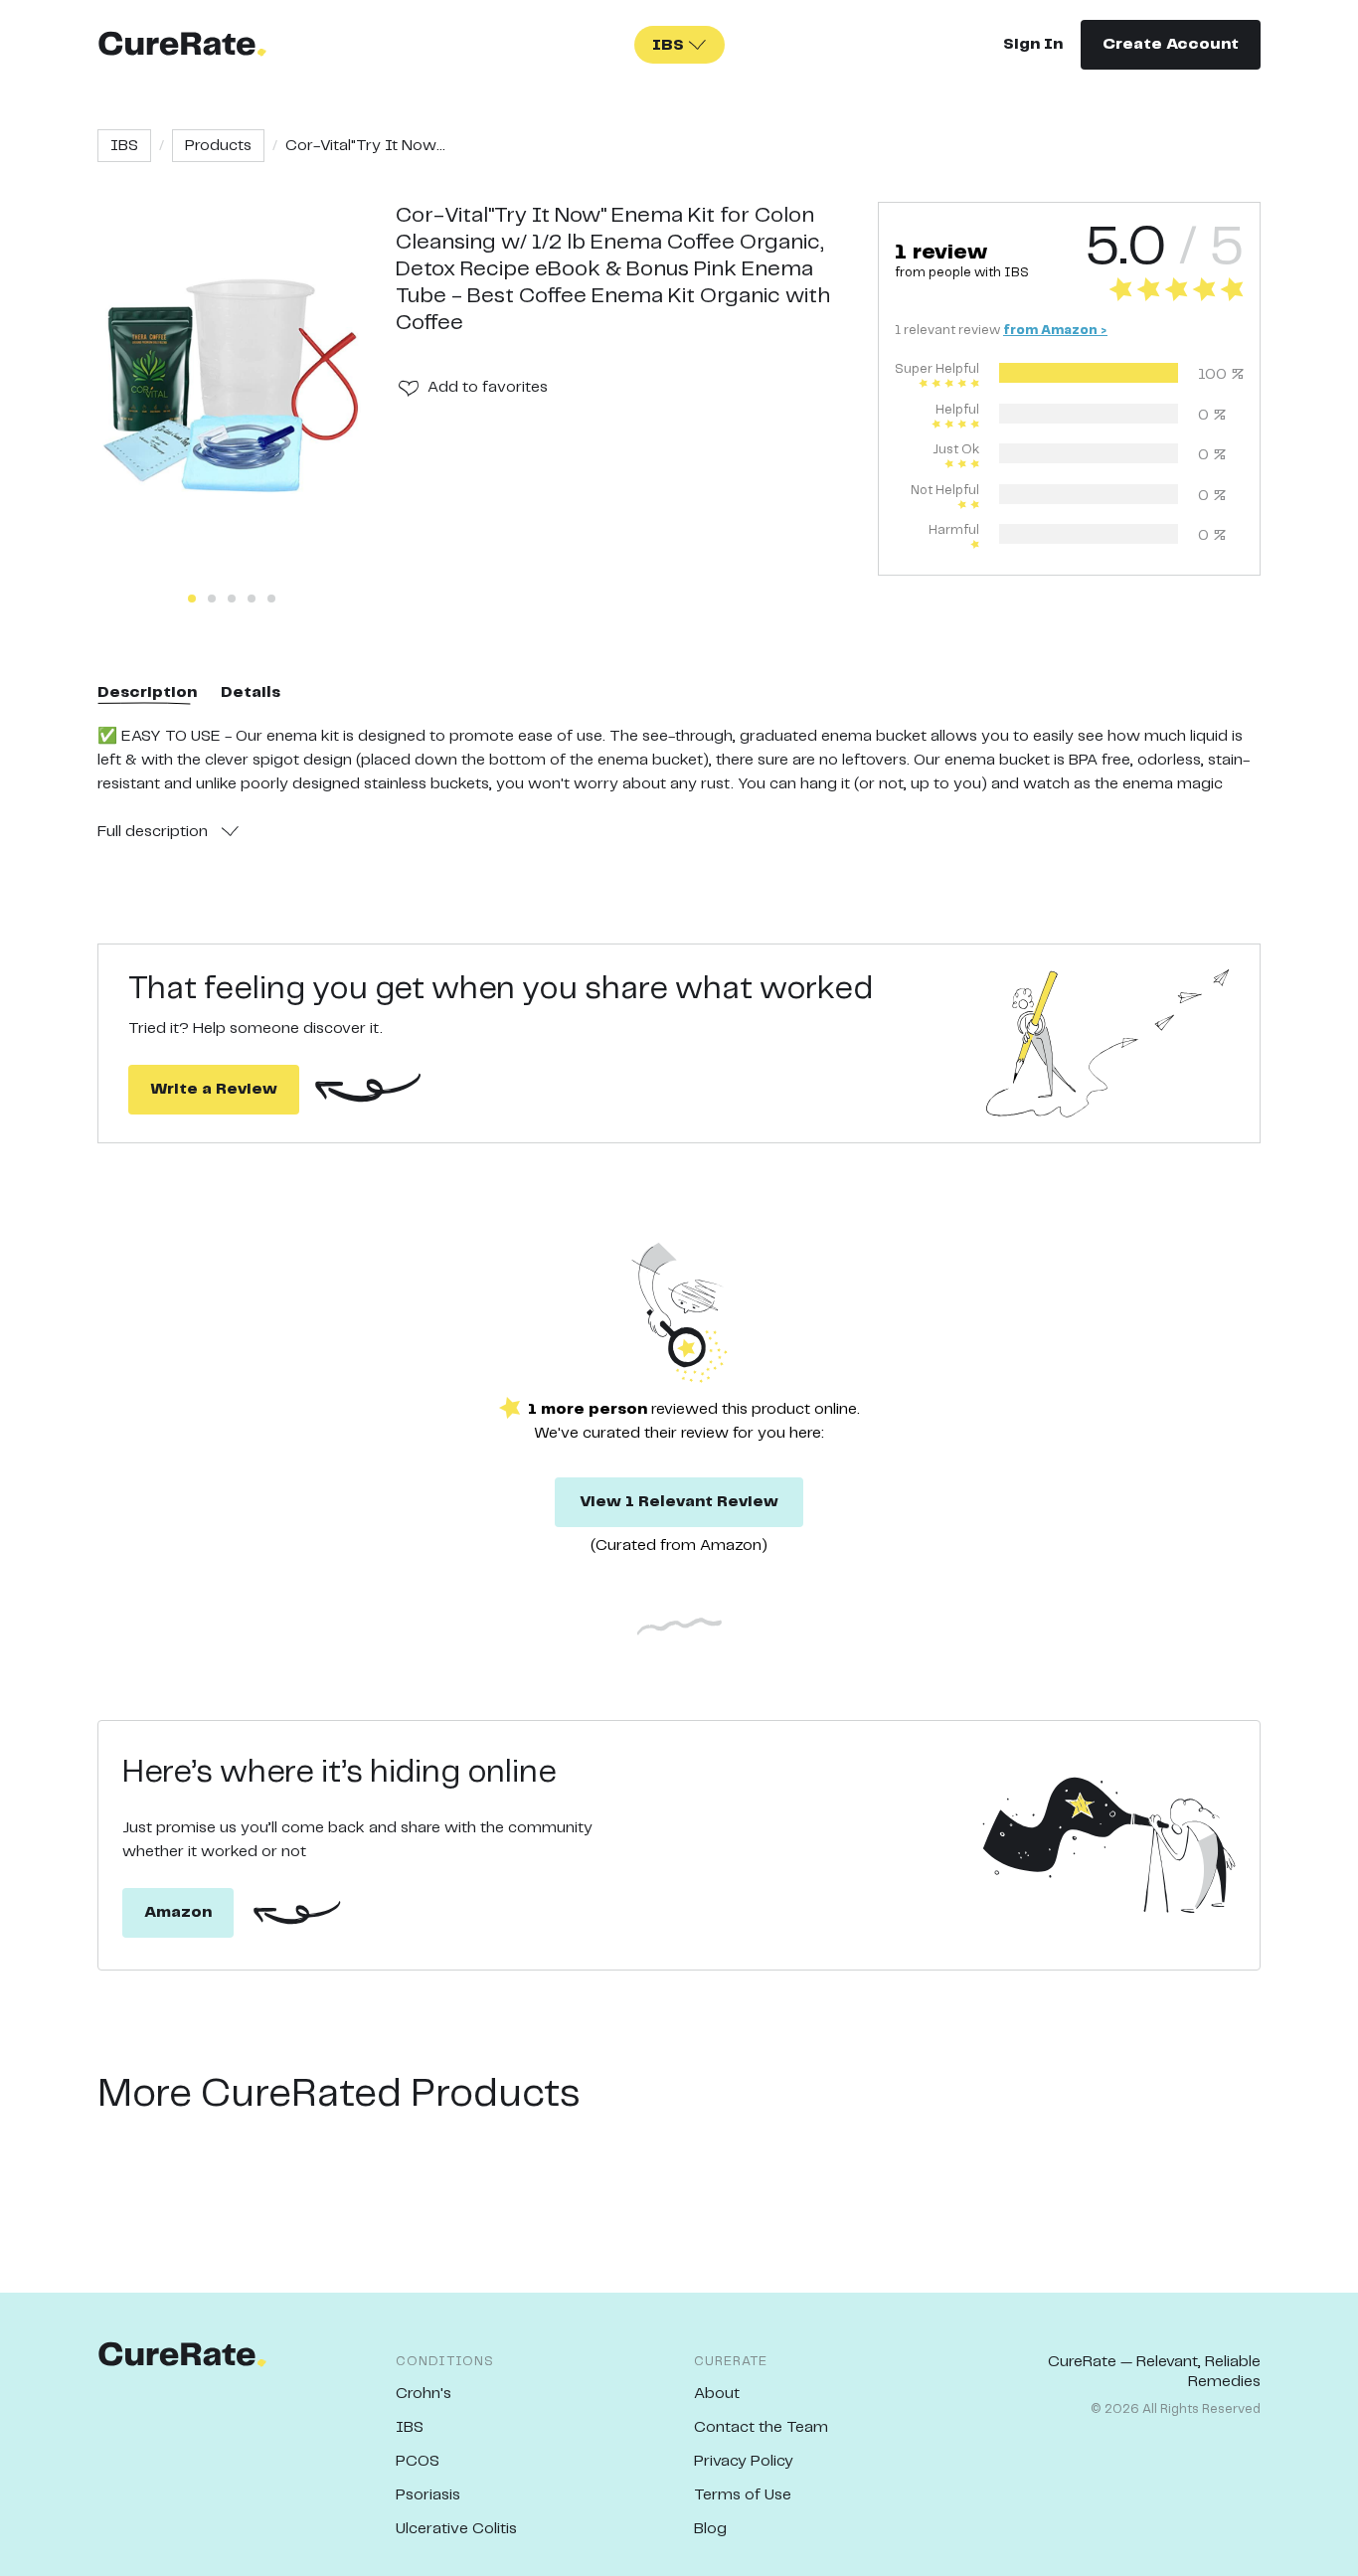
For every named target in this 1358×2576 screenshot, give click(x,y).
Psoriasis (428, 2495)
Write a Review (214, 1089)
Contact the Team (761, 2427)
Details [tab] (251, 692)
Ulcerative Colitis (456, 2529)
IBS (124, 146)
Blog (710, 2529)
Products (218, 146)
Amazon (178, 1912)
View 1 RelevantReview (679, 1502)
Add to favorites (488, 387)
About (717, 2394)
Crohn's (424, 2394)
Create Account (1171, 44)
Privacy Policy (744, 2461)
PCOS (418, 2461)
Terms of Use (743, 2495)
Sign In (1033, 44)
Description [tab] (147, 692)
